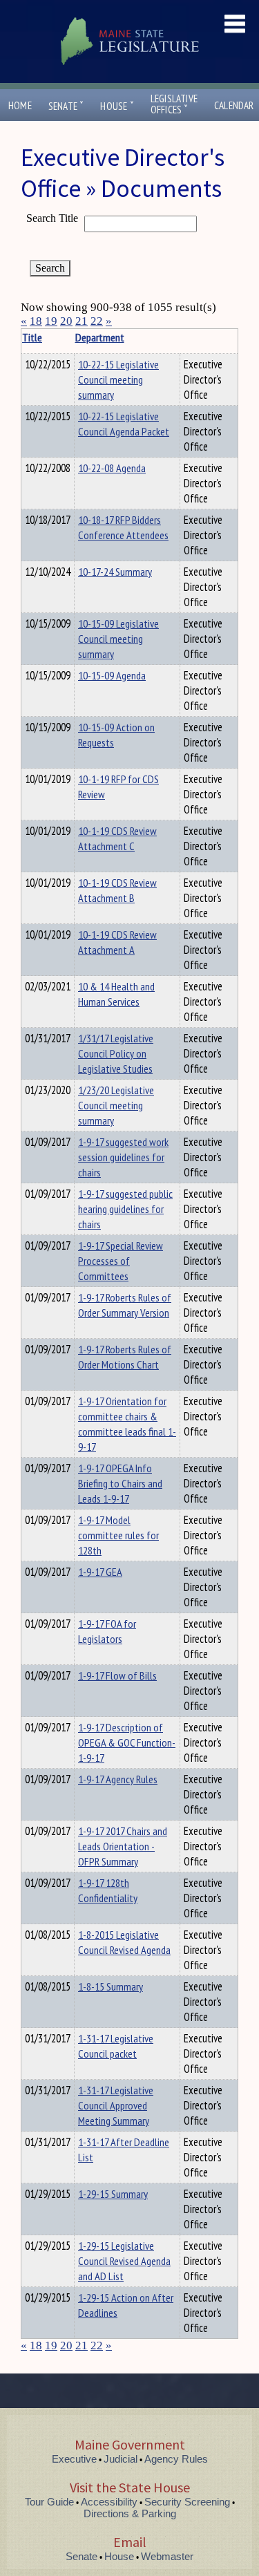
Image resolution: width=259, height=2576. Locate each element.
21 (81, 321)
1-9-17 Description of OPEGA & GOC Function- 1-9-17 (127, 1742)
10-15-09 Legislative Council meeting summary (118, 639)
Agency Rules (176, 2459)
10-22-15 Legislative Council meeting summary (118, 379)
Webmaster (167, 2556)
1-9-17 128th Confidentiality (108, 1890)
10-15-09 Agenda (112, 675)
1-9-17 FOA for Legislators (107, 1631)
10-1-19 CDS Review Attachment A (117, 942)
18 (36, 321)
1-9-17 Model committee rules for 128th (118, 1535)
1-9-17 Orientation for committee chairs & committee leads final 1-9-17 (127, 1424)
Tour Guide (49, 2502)
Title (32, 337)
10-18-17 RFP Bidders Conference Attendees (123, 527)
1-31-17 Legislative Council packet (116, 2046)
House (117, 106)
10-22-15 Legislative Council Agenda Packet (124, 424)
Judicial (121, 2459)
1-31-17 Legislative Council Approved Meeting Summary (116, 2105)
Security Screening (187, 2502)
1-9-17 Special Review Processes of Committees (121, 1261)
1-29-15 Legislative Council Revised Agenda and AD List (124, 2261)
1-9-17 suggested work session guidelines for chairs (123, 1157)
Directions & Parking (130, 2513)
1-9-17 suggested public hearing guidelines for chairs (125, 1209)
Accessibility (109, 2502)
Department (100, 337)
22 (97, 321)
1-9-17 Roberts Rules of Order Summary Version (125, 1305)
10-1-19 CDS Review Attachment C (117, 838)
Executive (74, 2459)
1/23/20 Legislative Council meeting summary (116, 1105)
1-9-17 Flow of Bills (117, 1675)
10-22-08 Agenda (112, 468)
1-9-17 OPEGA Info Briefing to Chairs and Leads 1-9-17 (120, 1483)
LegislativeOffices (174, 104)
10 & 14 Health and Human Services (116, 994)
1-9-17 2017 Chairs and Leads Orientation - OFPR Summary (123, 1846)
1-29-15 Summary (113, 2194)
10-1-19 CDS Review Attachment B (117, 890)
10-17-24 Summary (115, 572)
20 (66, 321)
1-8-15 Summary (111, 1986)
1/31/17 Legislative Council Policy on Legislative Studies (116, 1053)
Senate (66, 106)
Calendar (234, 105)
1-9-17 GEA (100, 1572)
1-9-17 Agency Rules (118, 1779)
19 (51, 321)
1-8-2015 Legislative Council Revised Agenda (124, 1942)
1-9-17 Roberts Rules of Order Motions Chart (125, 1357)
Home (20, 105)
